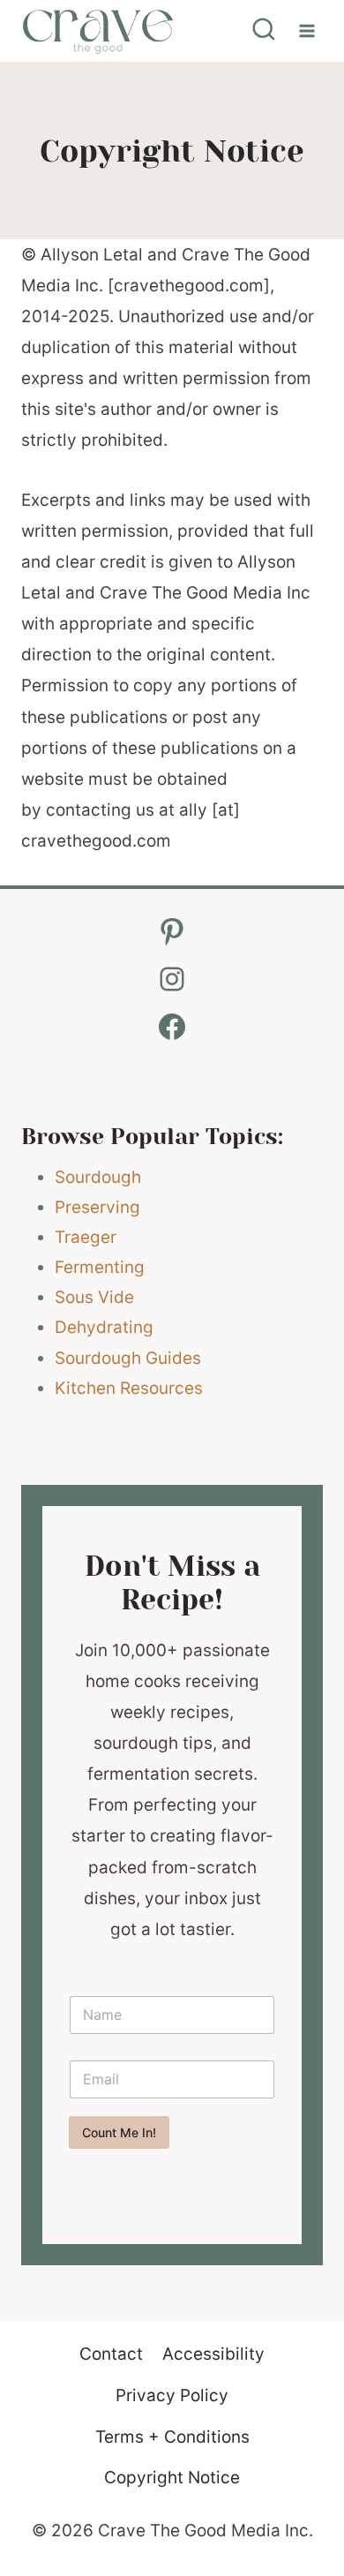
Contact (111, 2354)
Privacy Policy (172, 2395)
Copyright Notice (172, 2478)
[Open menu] (307, 30)
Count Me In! (119, 2132)
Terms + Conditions (172, 2437)
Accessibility (213, 2354)
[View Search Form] (264, 31)
